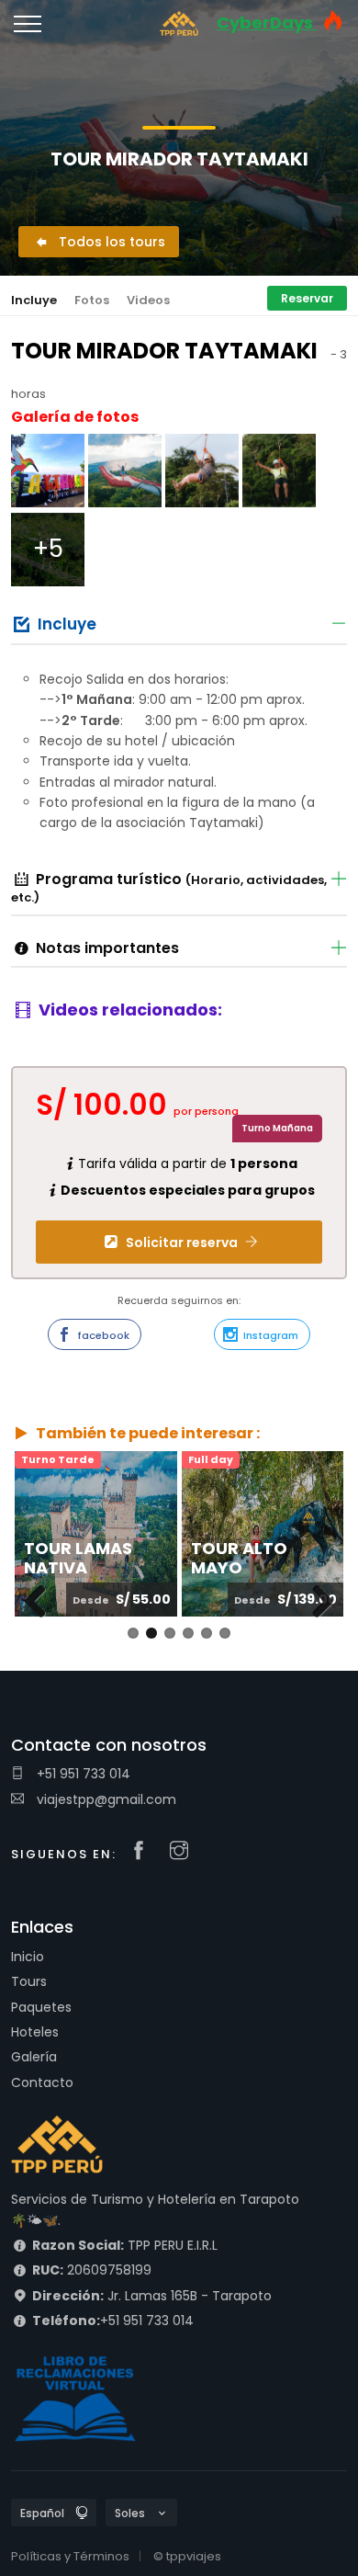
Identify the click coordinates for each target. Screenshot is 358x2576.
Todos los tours (110, 242)
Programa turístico (169, 888)
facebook (102, 1335)
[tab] (179, 623)
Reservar (307, 298)
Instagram (269, 1335)
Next (320, 1620)
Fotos (92, 300)
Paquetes (41, 2007)
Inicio (28, 1957)
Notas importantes (107, 948)
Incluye (34, 300)
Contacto (42, 2082)
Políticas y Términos (70, 2556)
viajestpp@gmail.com (105, 1799)
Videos (148, 300)
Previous (42, 1620)
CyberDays (267, 23)
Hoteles (35, 2032)
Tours (29, 1981)
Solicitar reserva (182, 1243)
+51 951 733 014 (82, 1774)
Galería (34, 2057)
